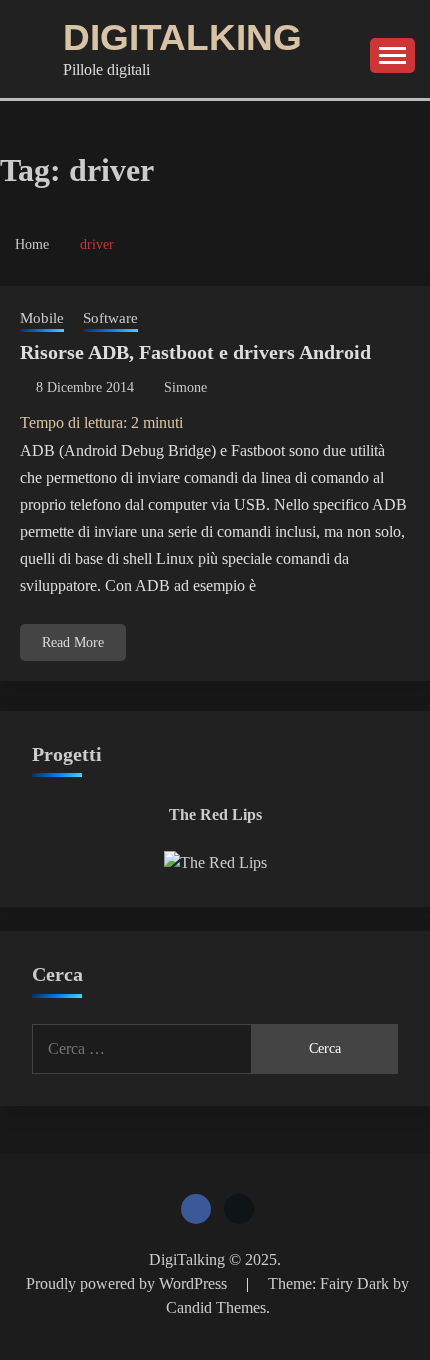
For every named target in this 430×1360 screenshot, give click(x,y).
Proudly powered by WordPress (128, 1283)
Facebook (196, 1209)
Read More (73, 642)
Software (110, 318)
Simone (185, 387)
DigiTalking (182, 37)
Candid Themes (216, 1307)
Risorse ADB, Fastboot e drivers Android (195, 352)
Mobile (42, 318)
